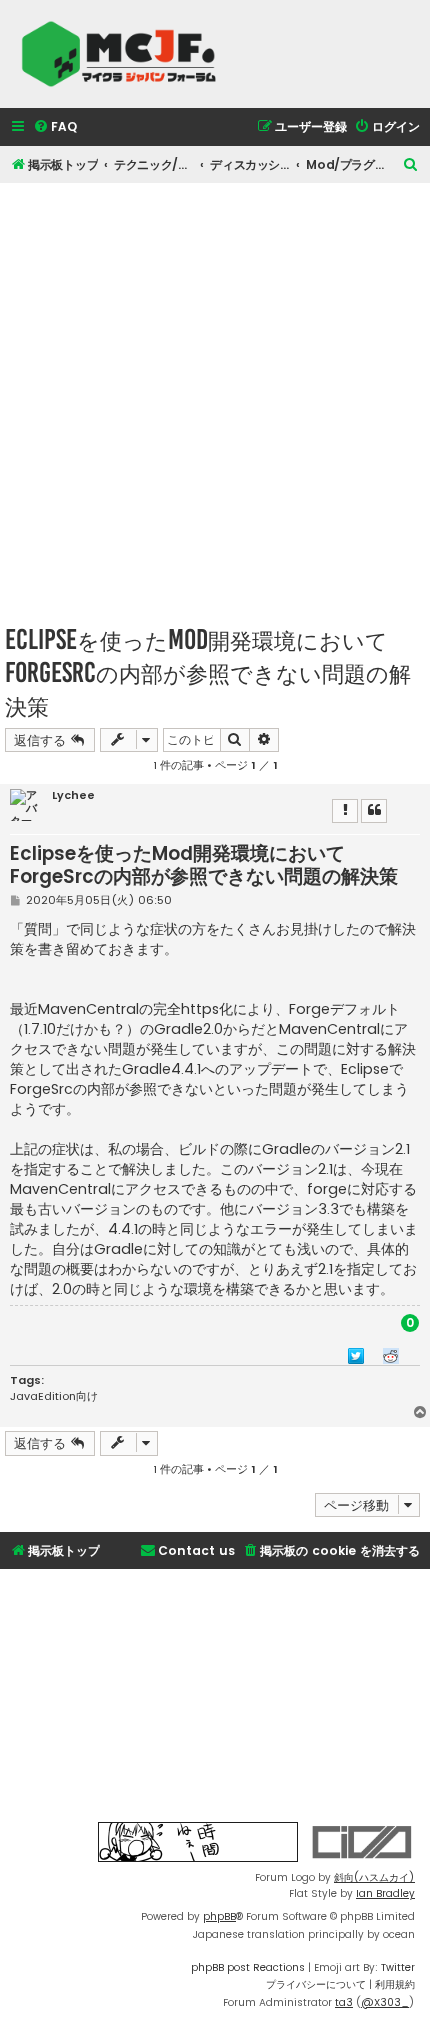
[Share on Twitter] (356, 1355)
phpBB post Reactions (248, 1967)
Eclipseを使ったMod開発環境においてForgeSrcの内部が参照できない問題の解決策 (208, 672)
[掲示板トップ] (125, 54)
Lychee (73, 795)
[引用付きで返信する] (374, 811)
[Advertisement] (215, 398)
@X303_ (385, 2002)
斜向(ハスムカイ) (374, 1877)
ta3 (344, 2002)
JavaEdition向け (54, 1396)
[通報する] (345, 811)
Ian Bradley (385, 1893)
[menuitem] (55, 127)
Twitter (398, 1967)
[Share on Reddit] (391, 1355)
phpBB (219, 1916)
